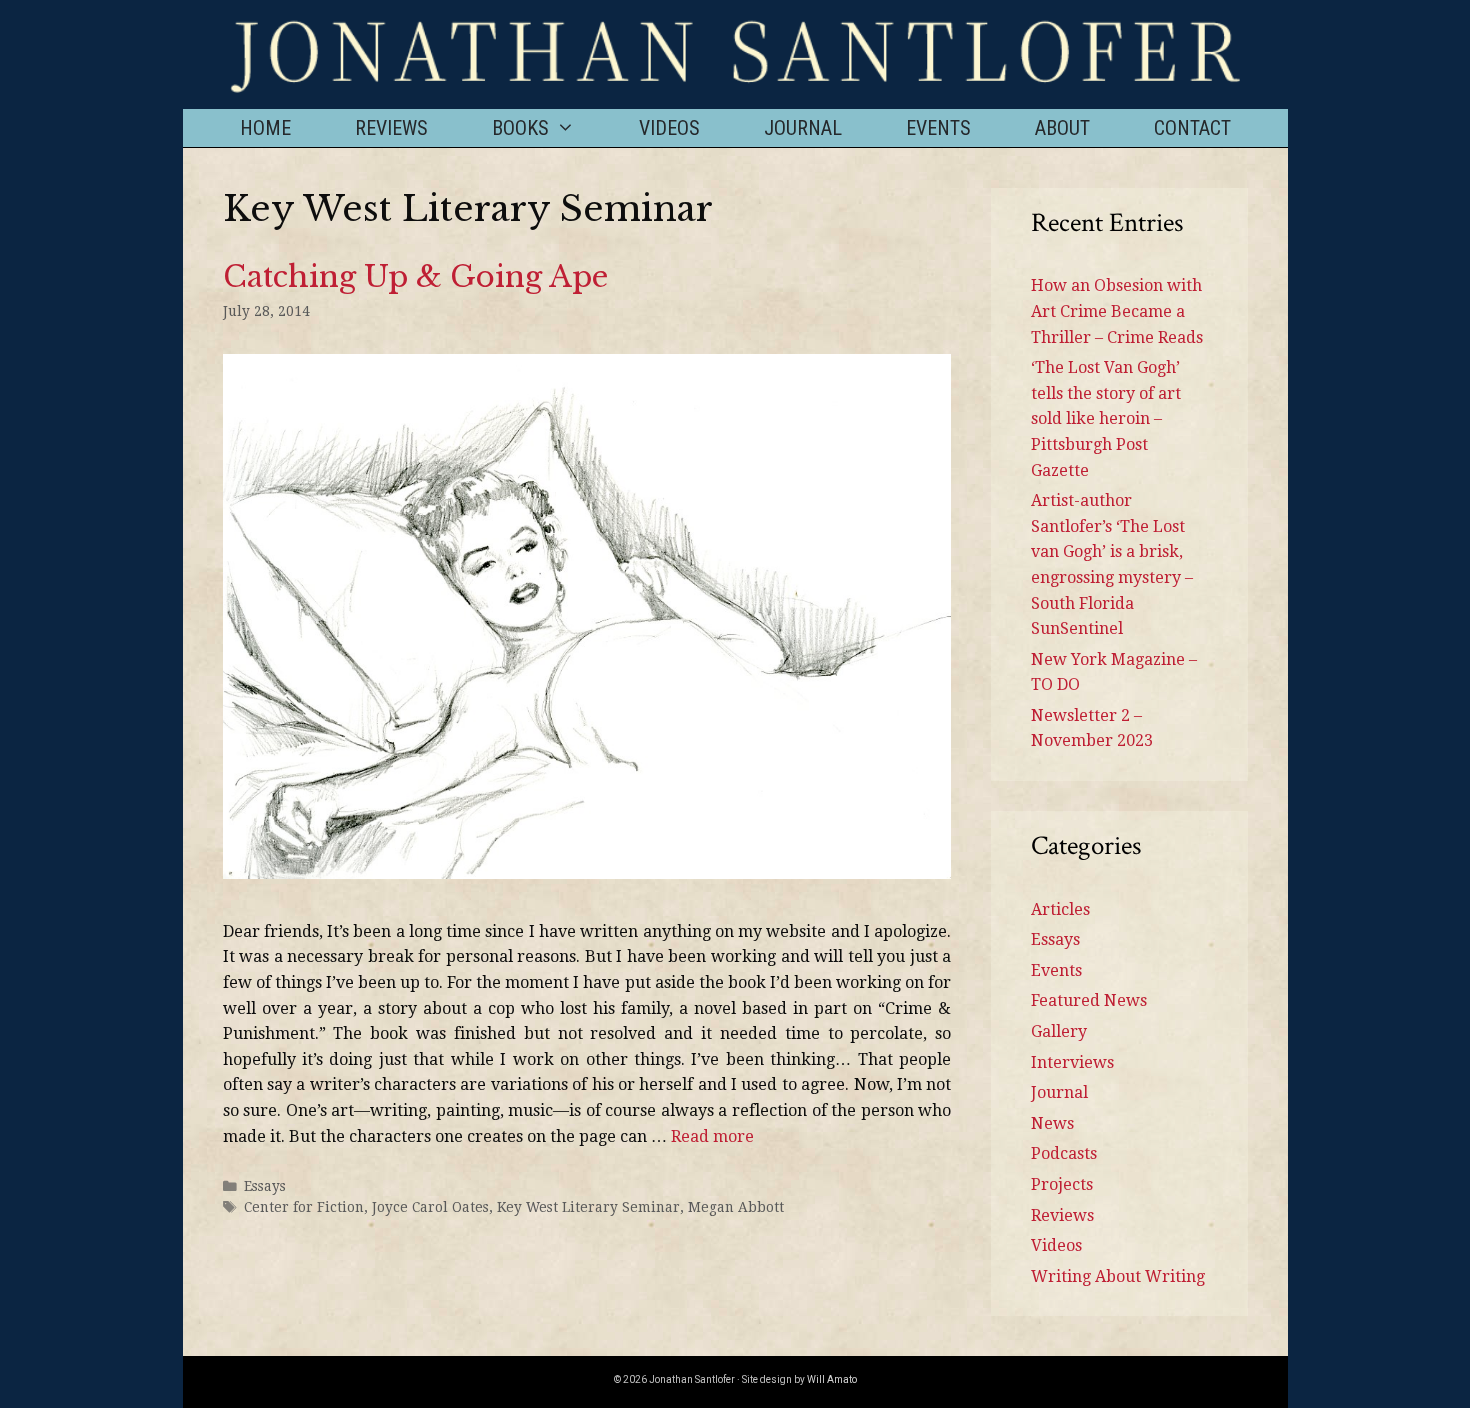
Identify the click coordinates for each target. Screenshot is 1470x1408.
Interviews (1072, 1062)
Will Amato (832, 1379)
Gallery (1059, 1031)
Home (265, 128)
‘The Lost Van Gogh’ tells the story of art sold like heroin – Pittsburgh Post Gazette (1106, 418)
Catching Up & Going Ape (415, 277)
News (1052, 1123)
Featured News (1089, 1000)
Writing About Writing (1118, 1276)
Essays (265, 1186)
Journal (803, 128)
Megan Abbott (736, 1207)
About (1062, 128)
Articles (1060, 909)
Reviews (391, 128)
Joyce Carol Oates (430, 1207)
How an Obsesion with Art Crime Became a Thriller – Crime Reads (1117, 311)
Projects (1062, 1184)
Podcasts (1064, 1153)
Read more (712, 1136)
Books (520, 128)
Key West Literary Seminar (588, 1207)
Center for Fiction (304, 1207)
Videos (669, 128)
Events (938, 128)
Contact (1192, 128)
